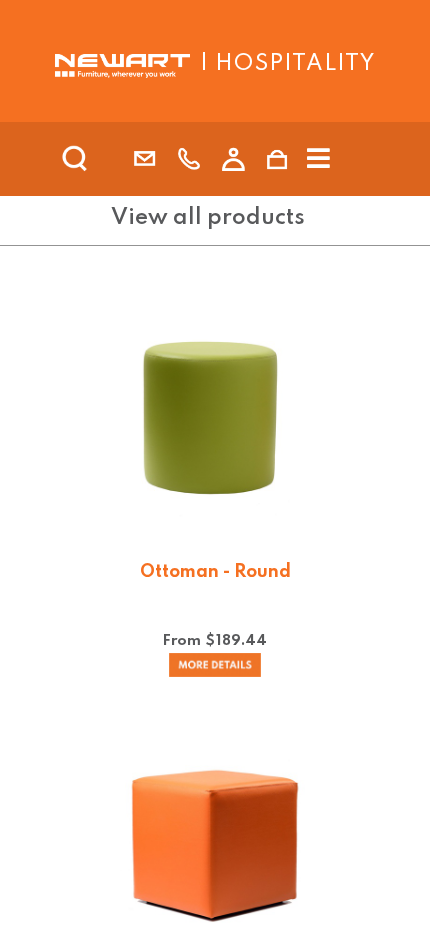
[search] (101, 159)
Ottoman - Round (215, 572)
